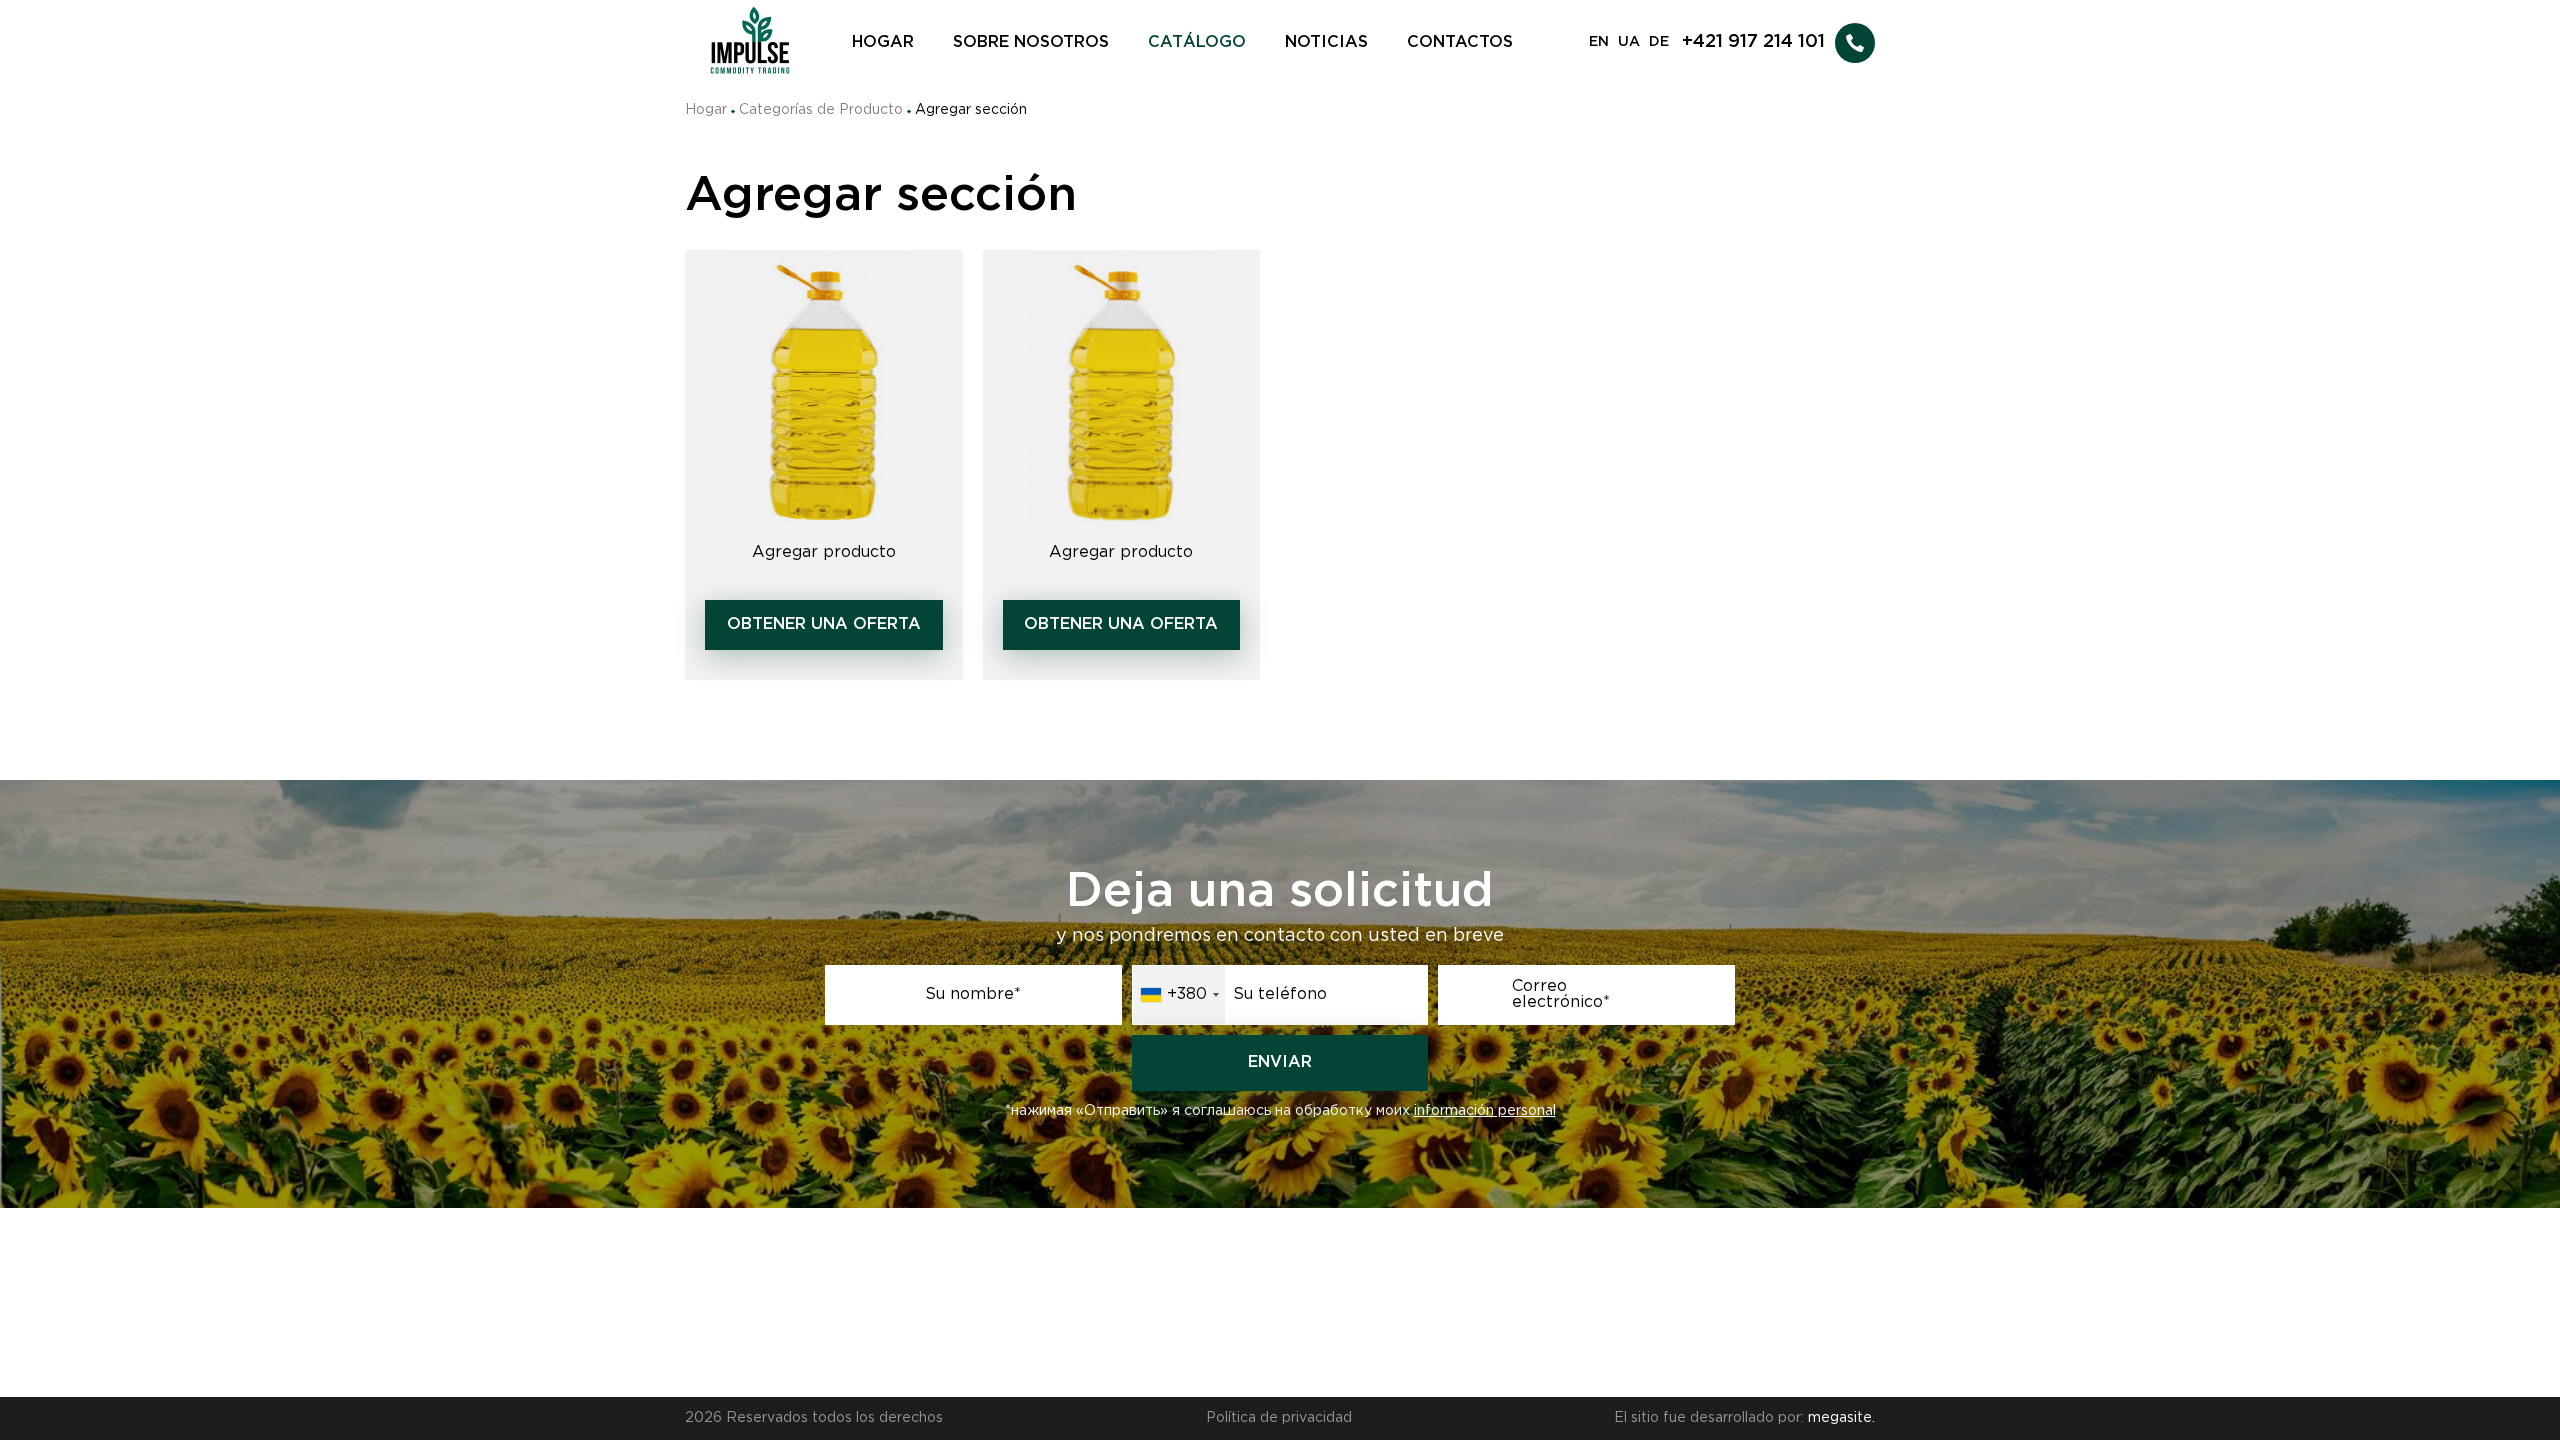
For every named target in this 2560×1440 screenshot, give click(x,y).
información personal (1485, 1111)
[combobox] (1179, 995)
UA (1629, 42)
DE (1659, 42)
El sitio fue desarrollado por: (1744, 1418)
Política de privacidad (1279, 1418)
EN (1599, 42)
